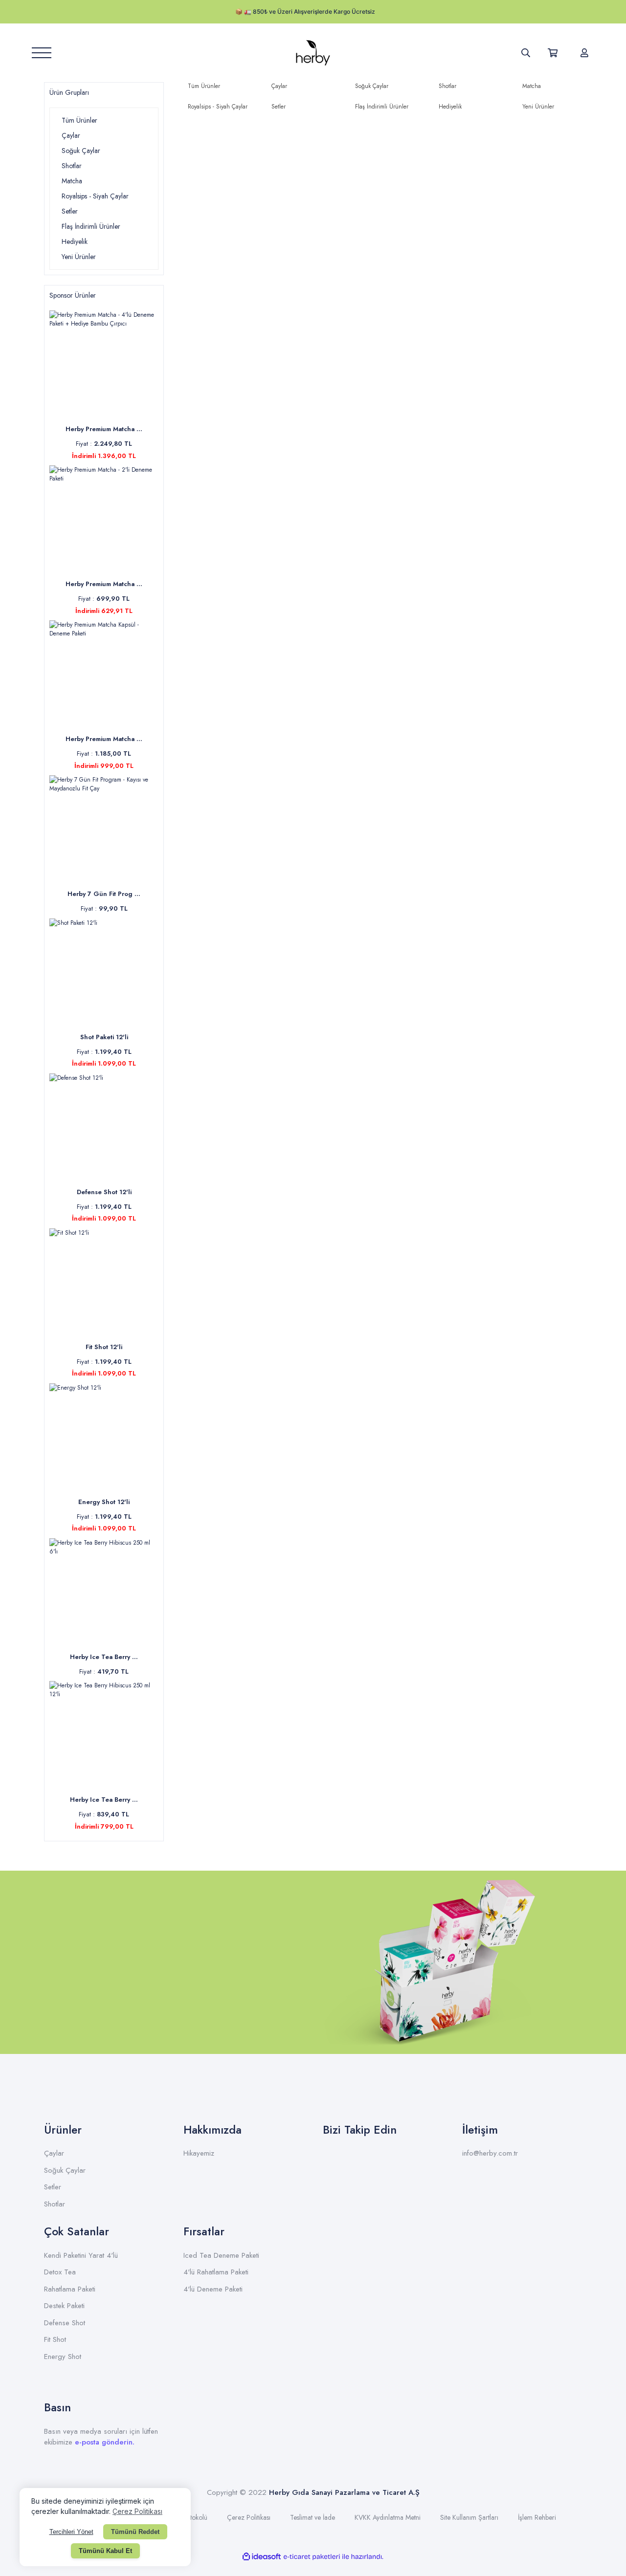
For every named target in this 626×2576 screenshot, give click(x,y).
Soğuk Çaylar (65, 2170)
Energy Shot (63, 2357)
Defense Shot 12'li (104, 1192)
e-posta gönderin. (105, 2442)
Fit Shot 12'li (104, 1347)
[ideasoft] (262, 2557)
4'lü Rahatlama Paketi (216, 2272)
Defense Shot (65, 2323)
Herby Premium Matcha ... (104, 429)
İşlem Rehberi (537, 2517)
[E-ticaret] (312, 2557)
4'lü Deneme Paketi (213, 2289)
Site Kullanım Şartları (469, 2517)
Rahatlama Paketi (70, 2289)
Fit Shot (55, 2339)
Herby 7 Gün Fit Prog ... (104, 894)
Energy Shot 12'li (104, 1502)
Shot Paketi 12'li (104, 1037)
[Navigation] (42, 53)
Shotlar (55, 2204)
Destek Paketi (64, 2306)
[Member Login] (584, 53)
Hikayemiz (199, 2153)
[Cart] (555, 53)
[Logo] (313, 53)
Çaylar (54, 2153)
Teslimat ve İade (313, 2517)
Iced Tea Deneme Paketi (221, 2255)
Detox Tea (60, 2272)
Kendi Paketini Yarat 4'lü (81, 2255)
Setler (53, 2187)
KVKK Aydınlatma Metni (388, 2517)
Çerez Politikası (249, 2517)
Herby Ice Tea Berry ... (104, 1657)
